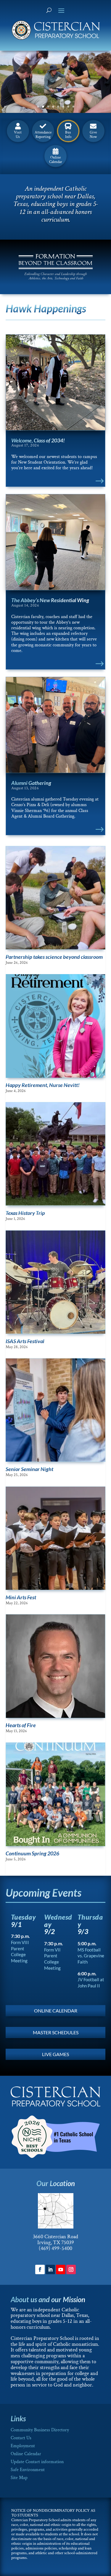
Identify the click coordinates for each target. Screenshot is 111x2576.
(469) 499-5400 (55, 2248)
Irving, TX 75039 (56, 2243)
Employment (23, 2446)
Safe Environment (28, 2470)
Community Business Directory (40, 2430)
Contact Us (21, 2438)
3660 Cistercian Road (55, 2237)
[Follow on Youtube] (61, 2269)
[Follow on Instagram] (71, 2269)
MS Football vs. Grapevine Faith (91, 1956)
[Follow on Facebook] (40, 2269)
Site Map (19, 2478)
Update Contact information (37, 2462)
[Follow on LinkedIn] (50, 2269)
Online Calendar (26, 2454)
